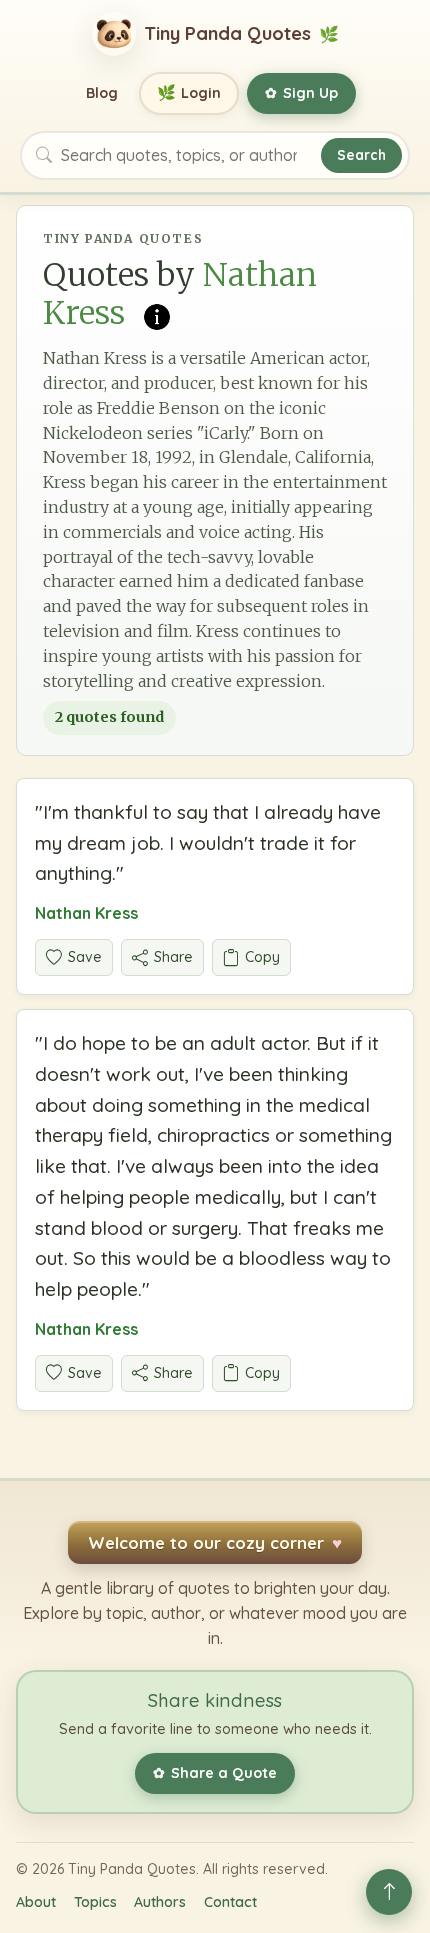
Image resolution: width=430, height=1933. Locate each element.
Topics (95, 1902)
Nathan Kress (86, 913)
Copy (262, 957)
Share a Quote (215, 1773)
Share (173, 957)
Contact (230, 1902)
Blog (102, 93)
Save (85, 957)
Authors (160, 1902)
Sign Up (301, 93)
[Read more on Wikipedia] (157, 315)
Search (361, 154)
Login (189, 92)
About (36, 1902)
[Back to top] (389, 1892)
